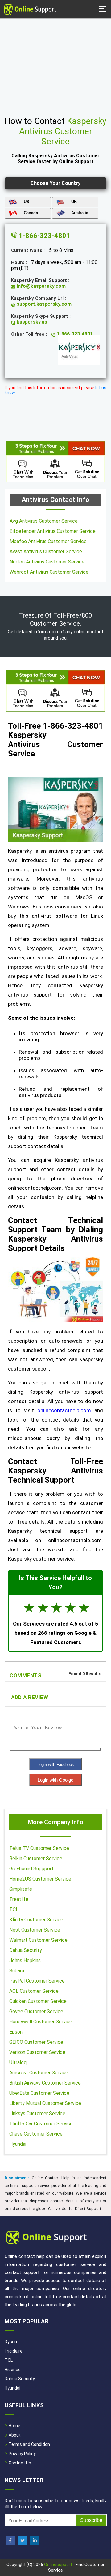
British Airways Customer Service (45, 2083)
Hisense (13, 2370)
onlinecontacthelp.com (64, 1410)
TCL (14, 1909)
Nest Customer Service (35, 1930)
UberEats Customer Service (39, 2093)
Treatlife (19, 1899)
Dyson (11, 2342)
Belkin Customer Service (36, 1858)
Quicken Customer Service (38, 2001)
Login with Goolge (55, 1780)
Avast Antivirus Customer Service (46, 552)
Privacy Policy (22, 2454)
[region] (55, 65)
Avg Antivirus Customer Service (44, 521)
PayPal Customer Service (37, 1981)
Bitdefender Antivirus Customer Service (53, 531)
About (14, 2435)
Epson (16, 2032)
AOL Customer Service (34, 1991)
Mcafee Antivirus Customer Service (48, 541)
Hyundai (18, 2144)
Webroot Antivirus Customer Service (49, 572)
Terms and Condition (29, 2444)
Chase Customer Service (36, 2134)
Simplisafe (21, 1889)
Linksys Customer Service (37, 2113)
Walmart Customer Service (38, 1940)
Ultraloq (18, 2062)
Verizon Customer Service (37, 2052)
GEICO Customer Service (36, 2042)
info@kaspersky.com (41, 286)
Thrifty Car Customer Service (41, 2124)
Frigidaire (14, 2351)
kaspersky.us (31, 322)
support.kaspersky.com (43, 304)
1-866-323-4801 (44, 236)
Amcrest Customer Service (39, 2073)
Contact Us (19, 2463)
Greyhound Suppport (31, 1869)
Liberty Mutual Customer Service (45, 2103)
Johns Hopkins (25, 1960)
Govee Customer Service (36, 2011)
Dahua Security (26, 1950)
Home (14, 2426)
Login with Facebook (56, 1764)
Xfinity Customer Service (36, 1920)
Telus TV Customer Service (39, 1848)
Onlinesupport (58, 2565)
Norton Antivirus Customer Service (47, 562)
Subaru (17, 1971)
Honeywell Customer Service (41, 2022)
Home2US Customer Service (40, 1879)
